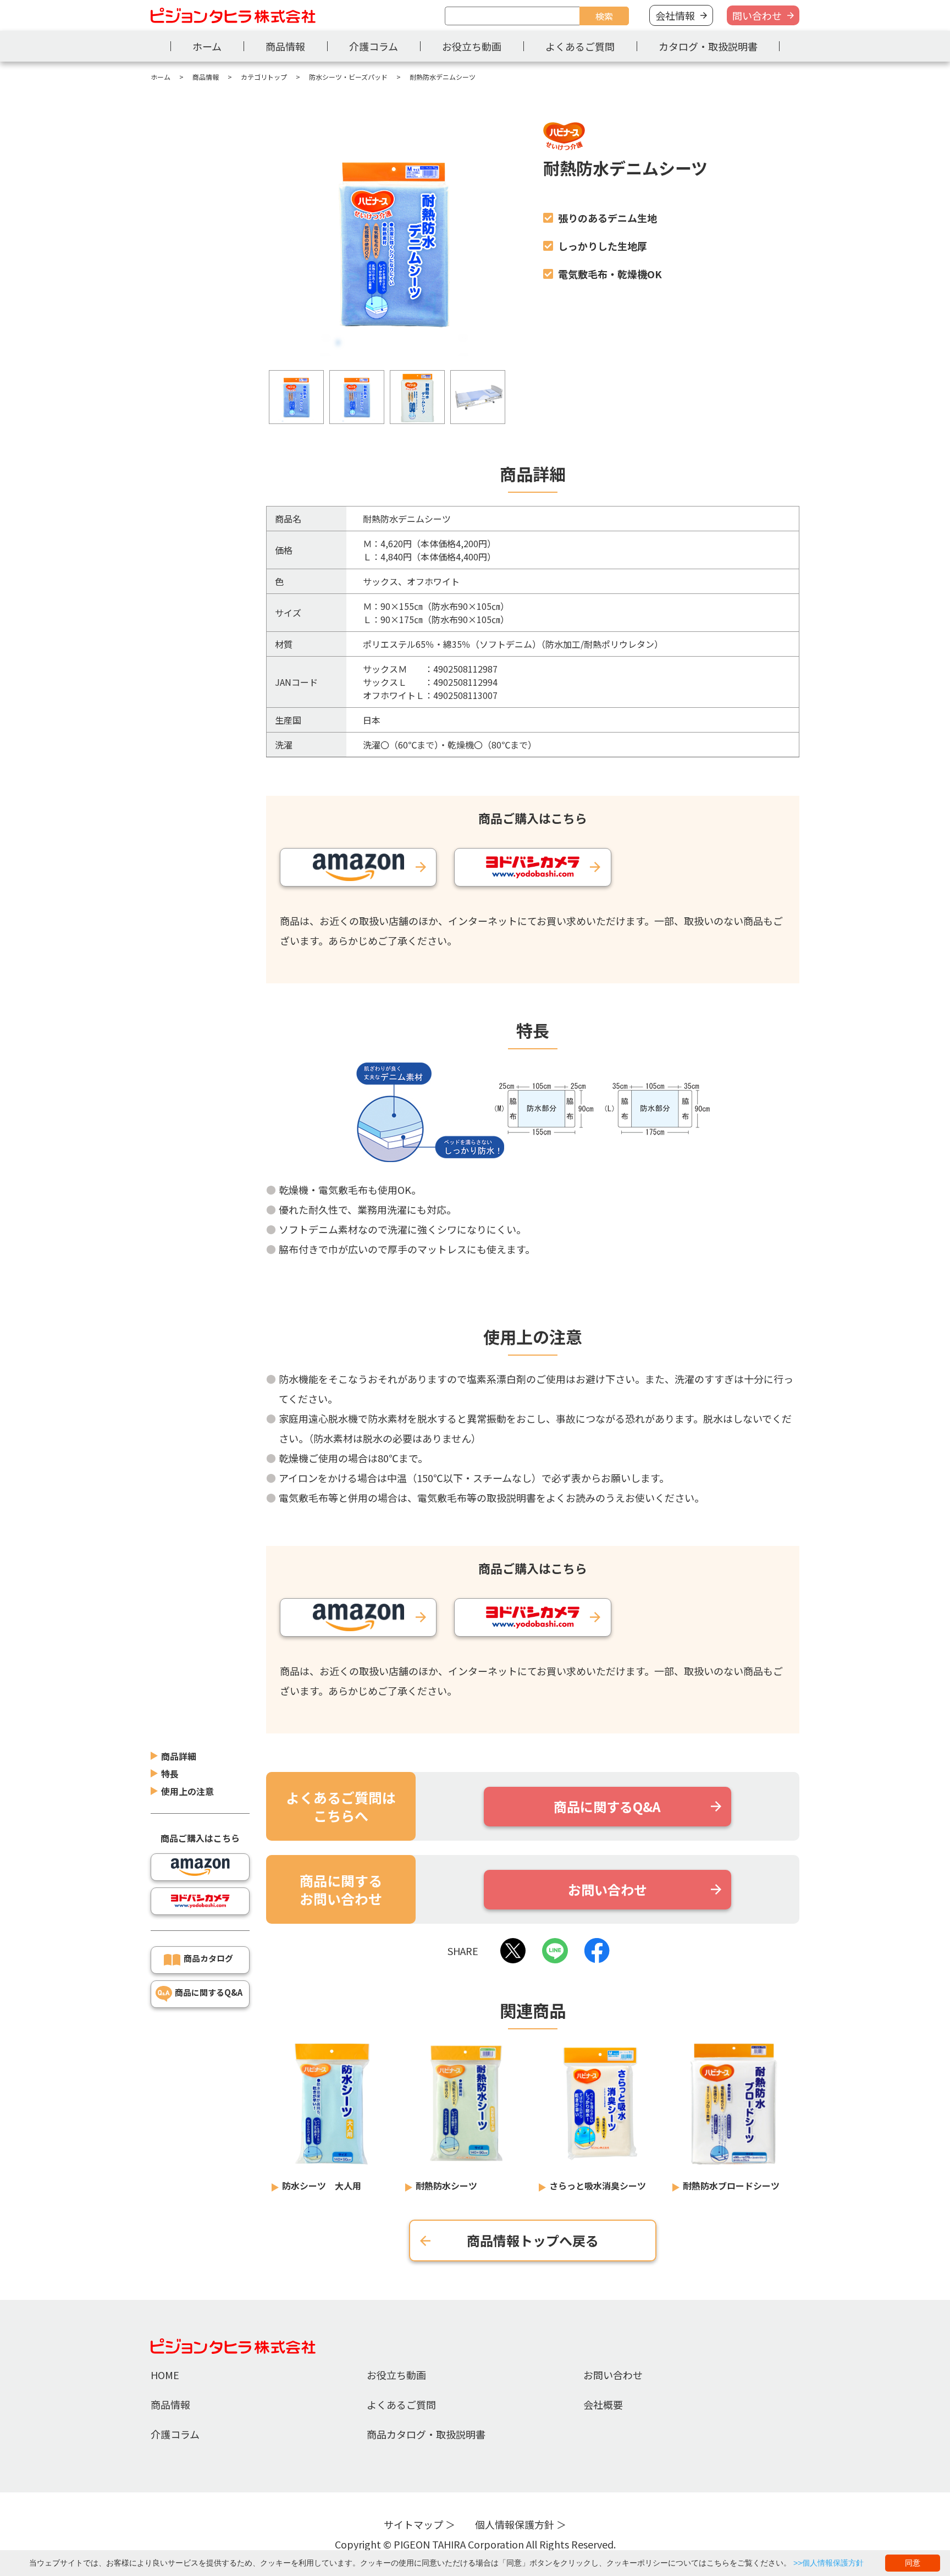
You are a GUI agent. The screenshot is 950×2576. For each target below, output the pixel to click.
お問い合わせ (613, 2375)
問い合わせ (757, 15)
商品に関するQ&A (209, 1992)
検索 (604, 16)
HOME (165, 2375)
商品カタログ (208, 1958)
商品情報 (285, 46)
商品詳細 (179, 1756)
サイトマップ (413, 2524)
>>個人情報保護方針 (829, 2563)
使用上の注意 (187, 1791)
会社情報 (675, 15)
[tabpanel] (394, 245)
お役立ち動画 (472, 46)
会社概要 (603, 2404)
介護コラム (374, 46)
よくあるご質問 (580, 46)
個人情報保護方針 (515, 2524)
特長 (170, 1774)
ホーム (207, 46)
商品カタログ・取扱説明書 (426, 2434)
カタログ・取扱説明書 (708, 46)
